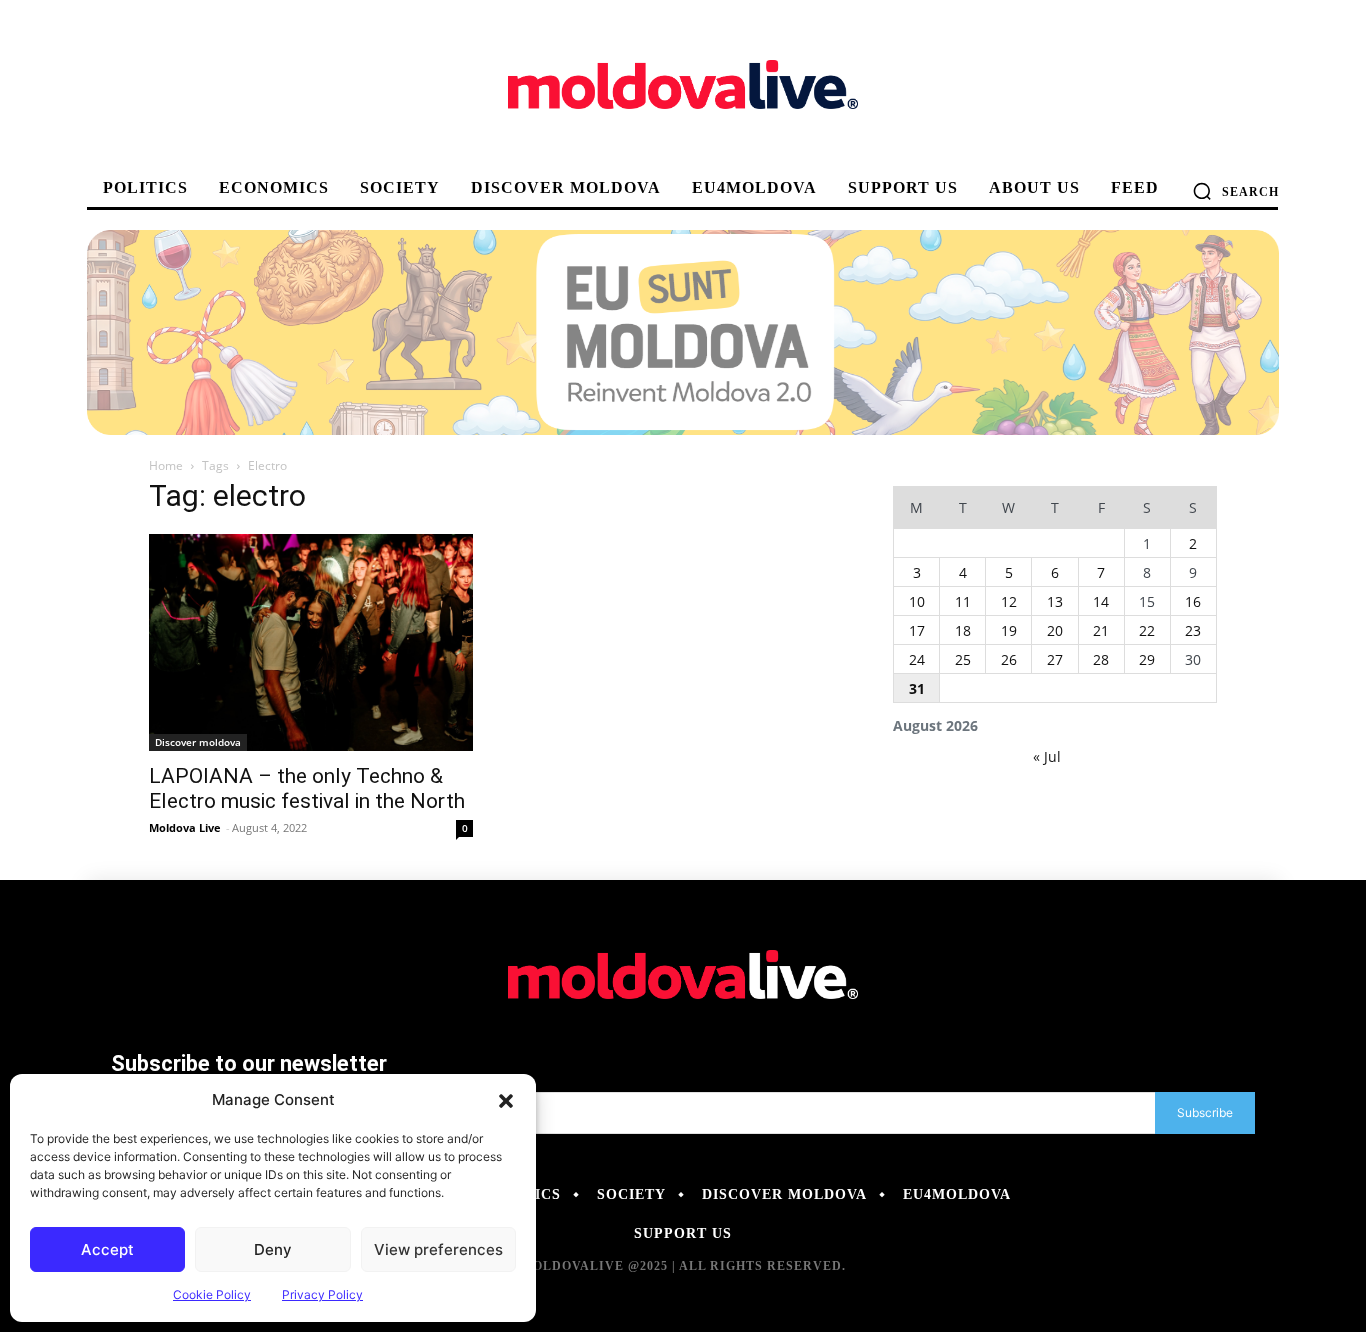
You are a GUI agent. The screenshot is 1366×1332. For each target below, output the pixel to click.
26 (1009, 659)
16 (1193, 601)
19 (1009, 630)
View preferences (438, 1249)
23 (1193, 630)
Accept (107, 1249)
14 (1101, 601)
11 (963, 601)
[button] (506, 1100)
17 (917, 630)
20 (1055, 630)
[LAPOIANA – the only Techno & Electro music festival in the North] (311, 642)
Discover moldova (198, 742)
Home (166, 465)
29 (1147, 659)
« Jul (1047, 756)
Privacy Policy (322, 1294)
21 (1101, 630)
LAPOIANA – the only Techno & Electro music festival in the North (307, 788)
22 (1147, 630)
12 (1009, 601)
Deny (273, 1249)
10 (917, 601)
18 (963, 630)
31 (917, 688)
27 (1055, 659)
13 (1055, 601)
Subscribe (1205, 1112)
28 (1101, 659)
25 (963, 659)
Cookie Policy (212, 1294)
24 (917, 659)
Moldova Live (185, 827)
